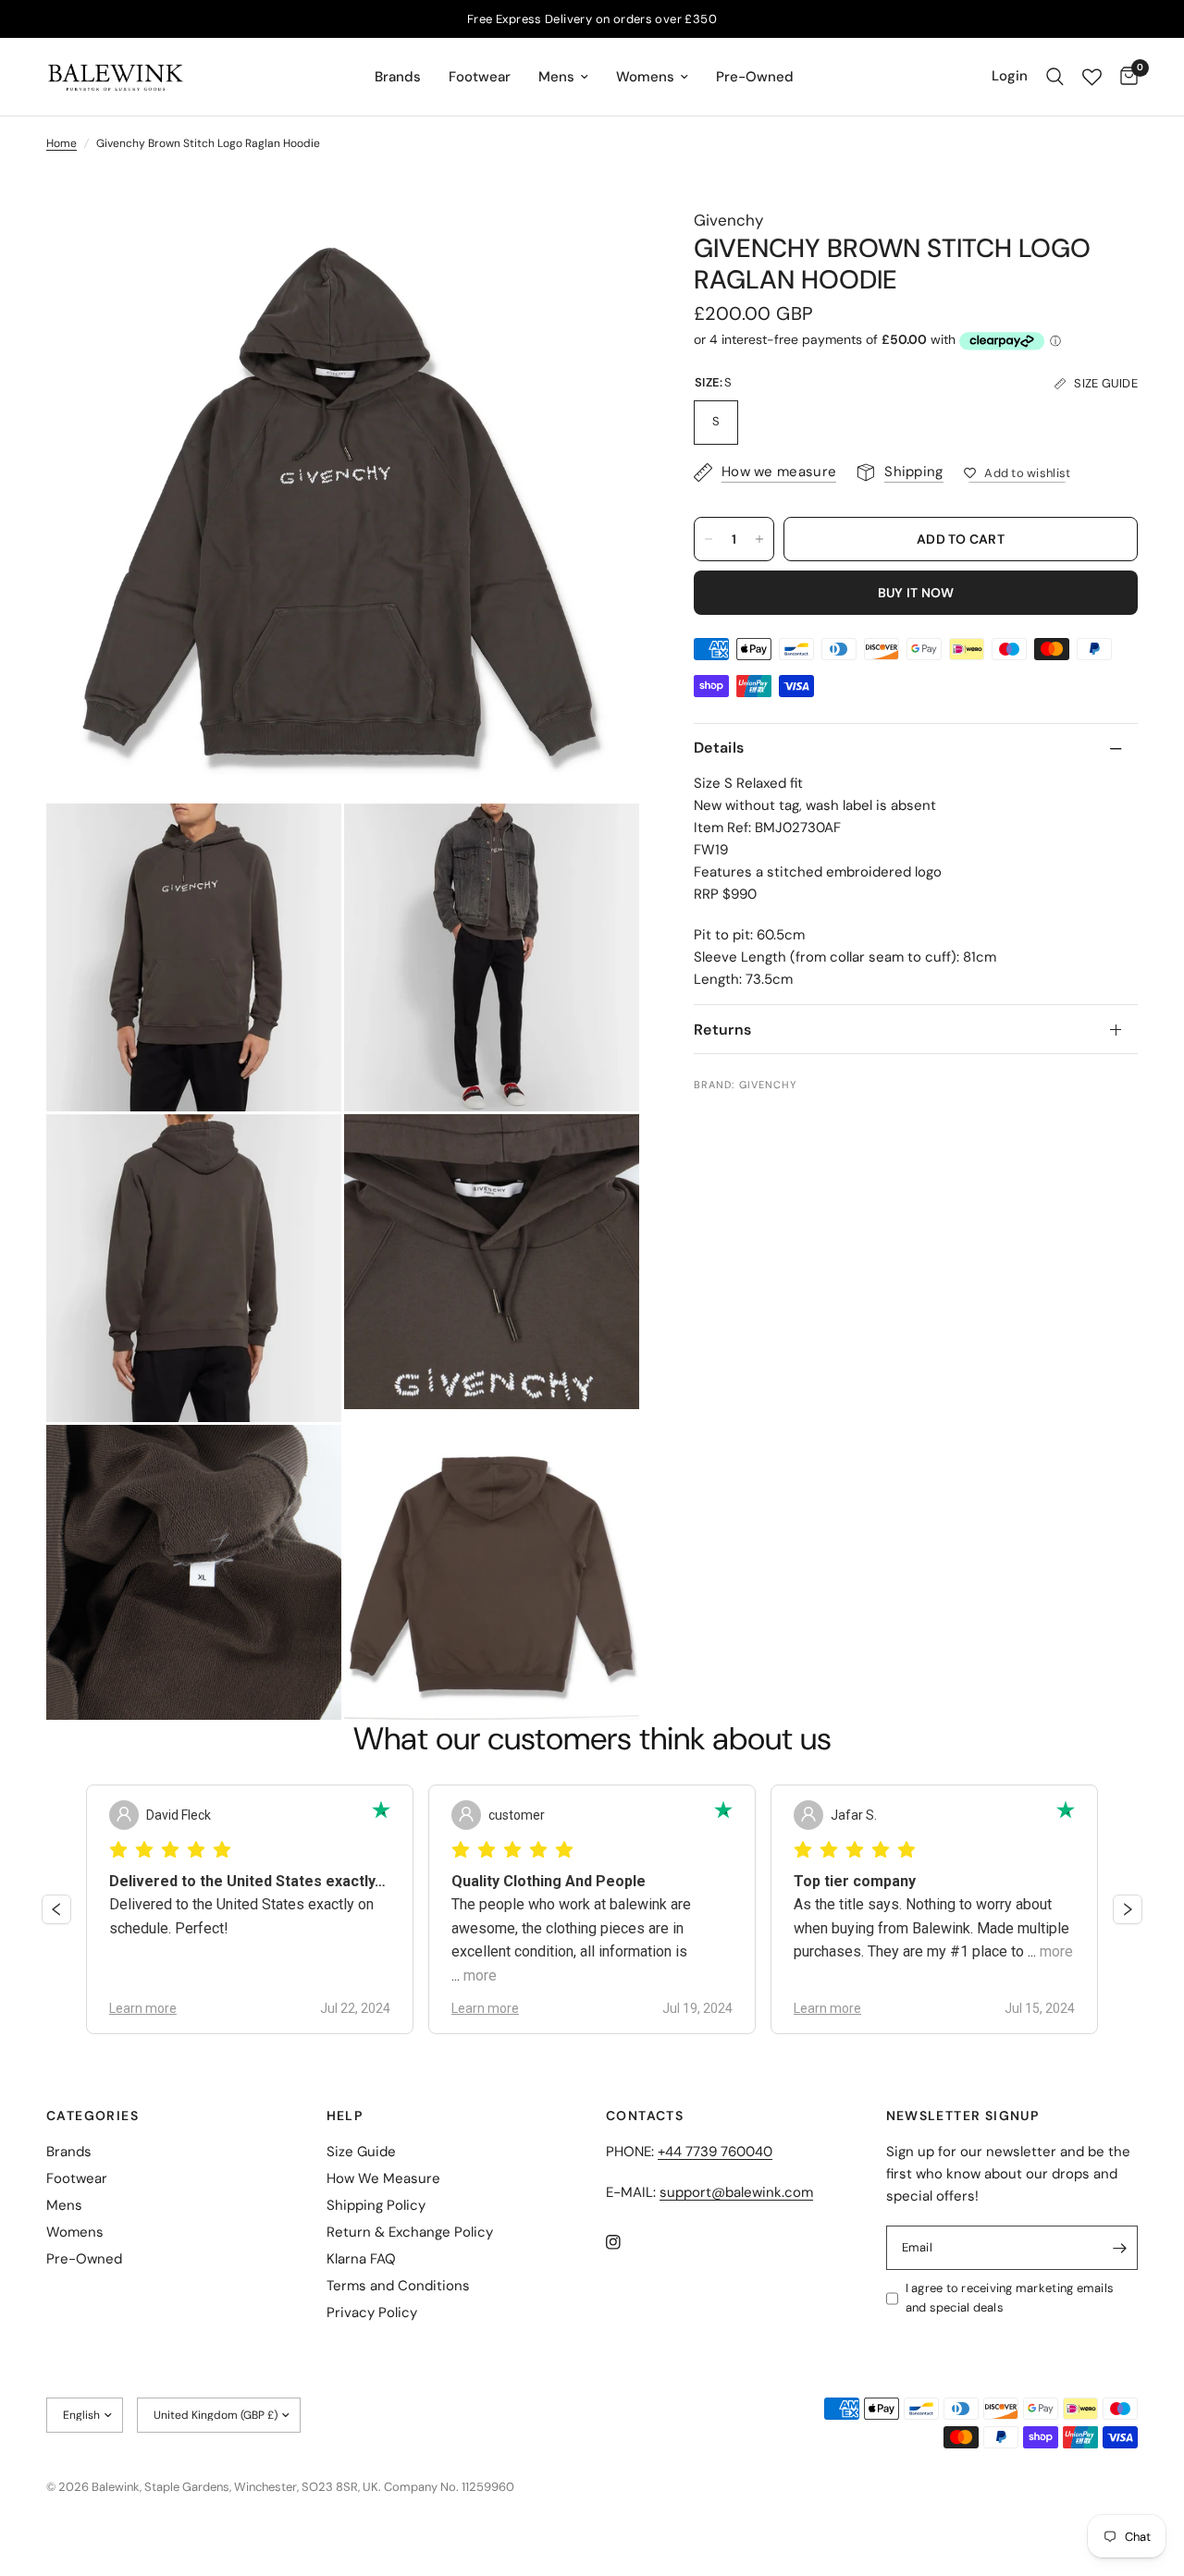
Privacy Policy (372, 2312)
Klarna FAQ (361, 2259)
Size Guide (361, 2152)
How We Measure (383, 2178)
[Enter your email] (1119, 2248)
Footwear (480, 77)
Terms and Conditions (398, 2286)
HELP (345, 2116)
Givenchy (728, 220)
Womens (645, 77)
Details (719, 748)
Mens (556, 77)
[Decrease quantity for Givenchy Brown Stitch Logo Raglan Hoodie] (709, 539)
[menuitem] (398, 77)
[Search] (1055, 77)
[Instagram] (626, 2242)
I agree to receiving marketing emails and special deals (1010, 2298)
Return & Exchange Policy (410, 2232)
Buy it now (916, 593)
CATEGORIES (92, 2116)
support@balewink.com (736, 2192)
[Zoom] (600, 247)
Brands (398, 77)
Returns (722, 1030)
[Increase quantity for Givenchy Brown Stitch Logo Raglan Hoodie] (759, 539)
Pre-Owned (755, 77)
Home (62, 143)
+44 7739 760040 (715, 2152)
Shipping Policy (376, 2205)
